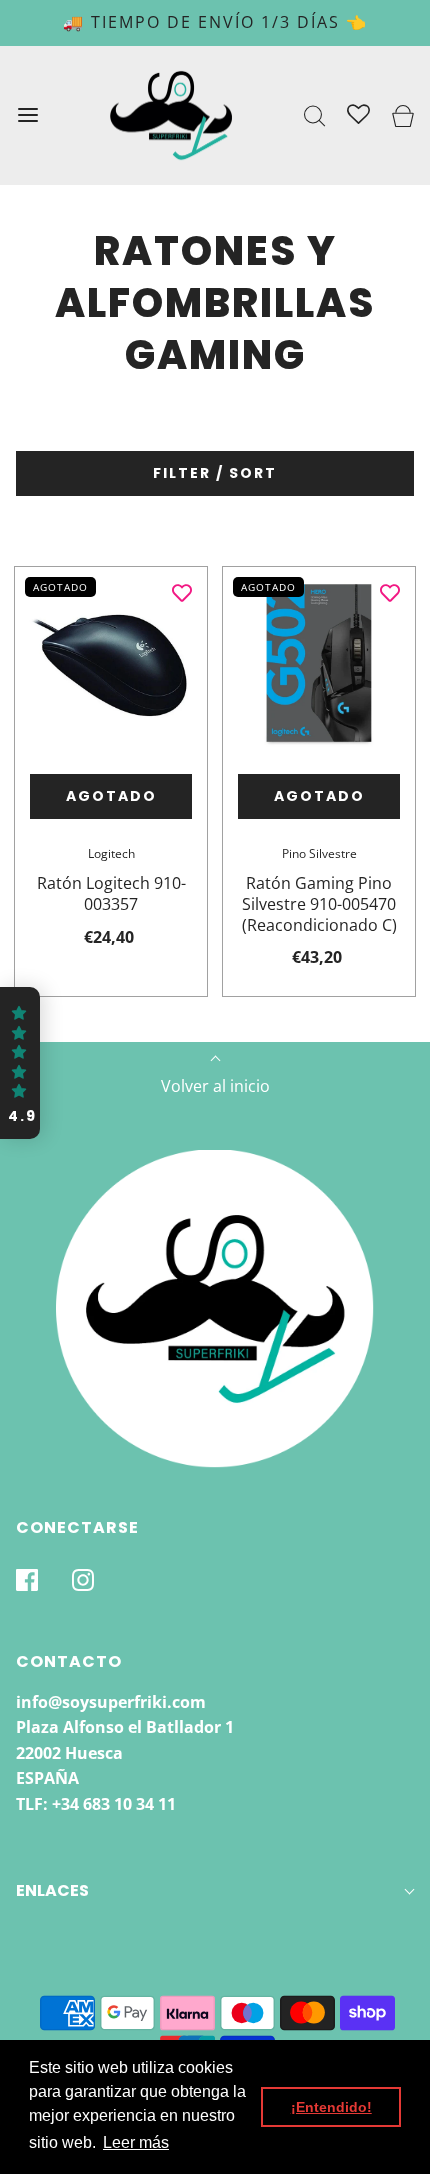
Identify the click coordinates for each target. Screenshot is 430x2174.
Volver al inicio (215, 1086)
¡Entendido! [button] (331, 2107)
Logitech (111, 853)
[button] (20, 1063)
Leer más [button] (136, 2142)
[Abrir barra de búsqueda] (315, 115)
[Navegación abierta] (27, 115)
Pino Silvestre (319, 853)
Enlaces (52, 1890)
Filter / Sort (215, 473)
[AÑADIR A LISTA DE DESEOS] (182, 592)
